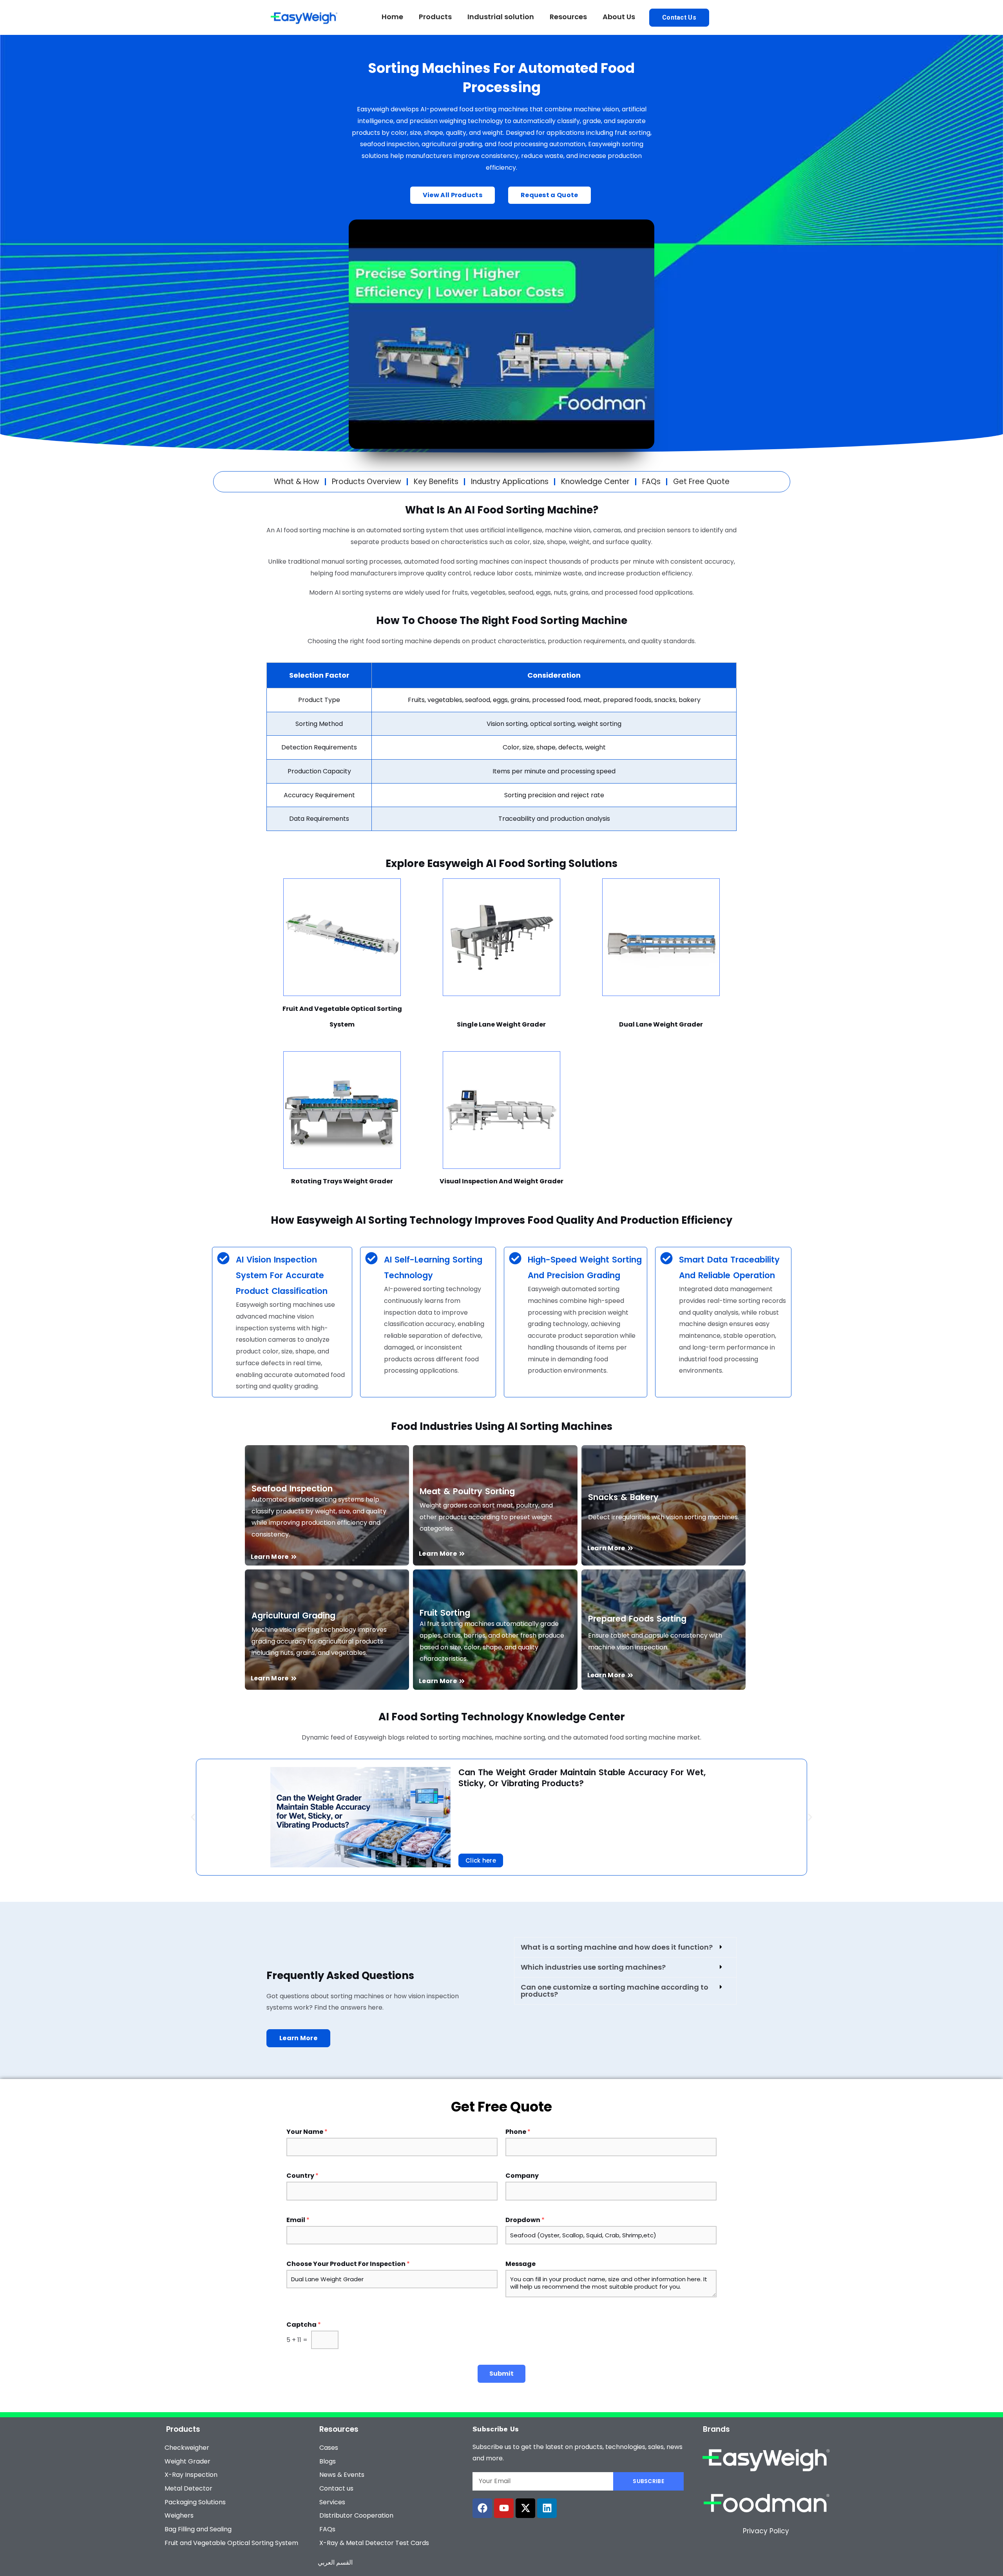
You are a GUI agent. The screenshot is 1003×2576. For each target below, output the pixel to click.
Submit (501, 2374)
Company (522, 2176)
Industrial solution (501, 17)
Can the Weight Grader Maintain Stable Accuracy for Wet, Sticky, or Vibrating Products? (582, 1778)
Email (298, 2220)
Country (302, 2176)
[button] (193, 1817)
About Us (619, 17)
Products (435, 17)
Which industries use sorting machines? (593, 1967)
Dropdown (525, 2220)
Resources (568, 17)
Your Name (307, 2132)
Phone (518, 2132)
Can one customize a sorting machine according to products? (615, 1991)
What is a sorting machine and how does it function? (617, 1947)
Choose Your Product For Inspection (348, 2264)
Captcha (304, 2325)
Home (392, 17)
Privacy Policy (766, 2531)
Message (521, 2264)
